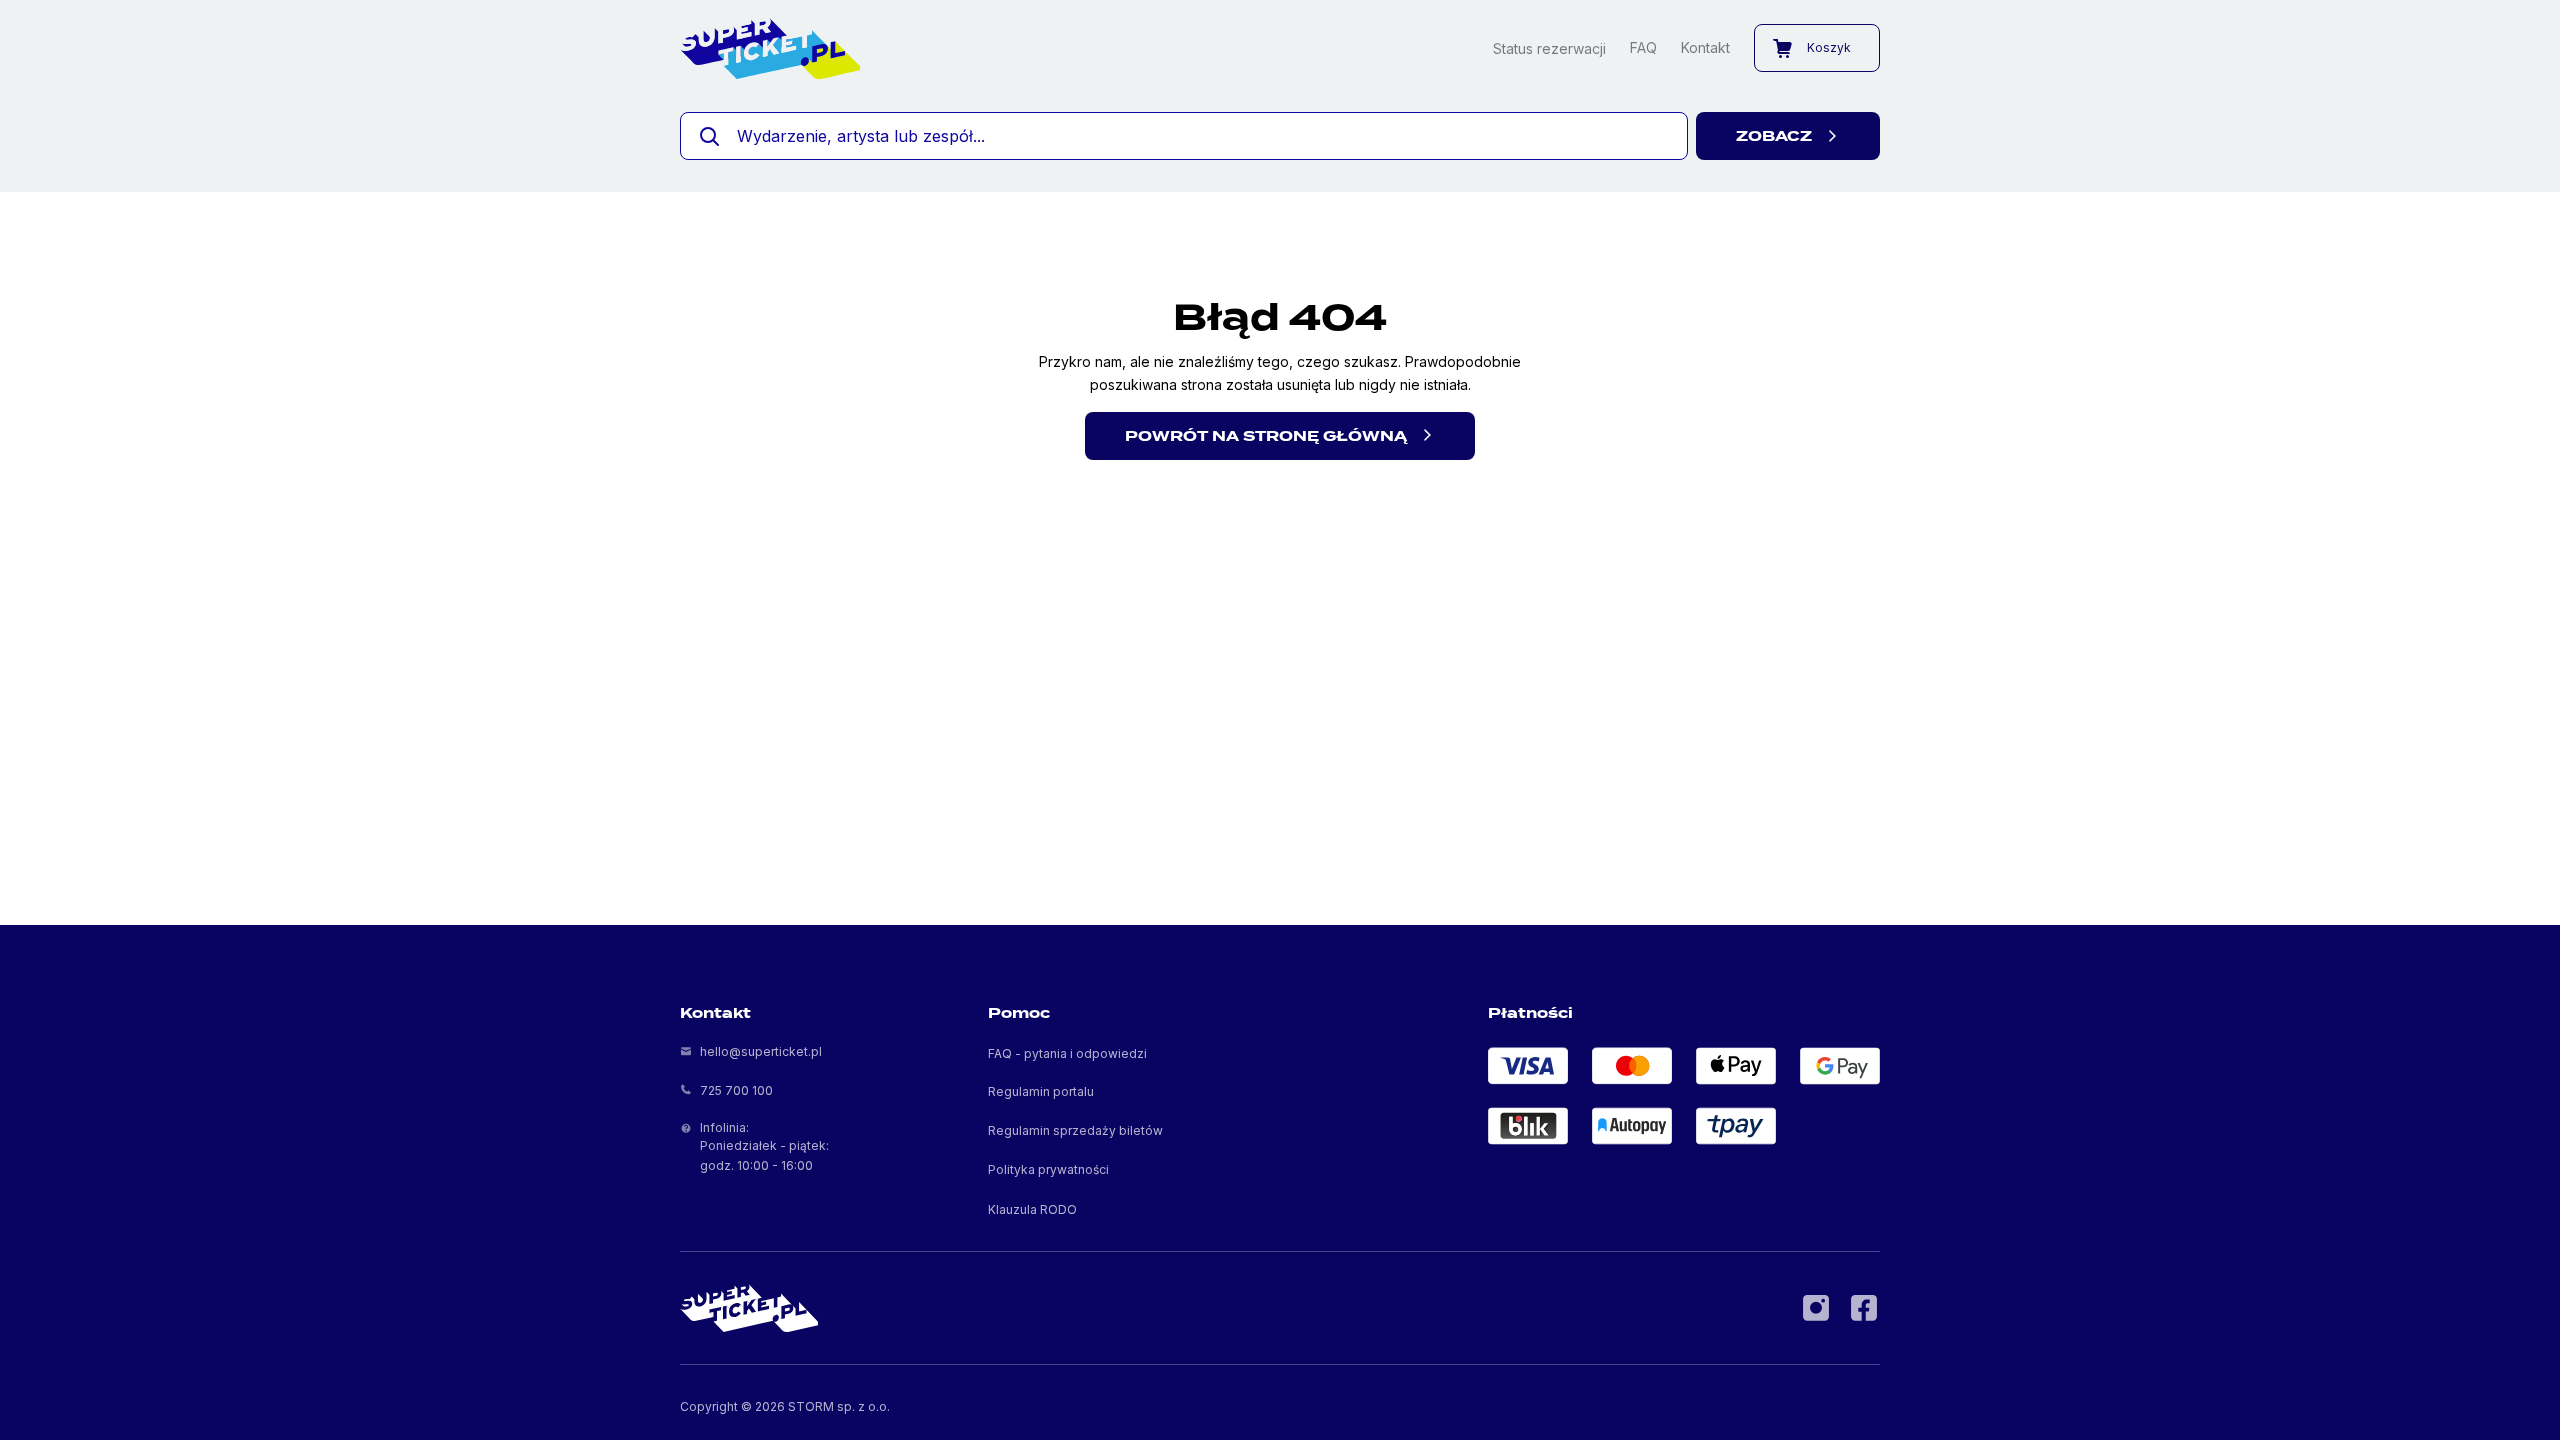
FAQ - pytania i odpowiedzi (1067, 1053)
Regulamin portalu (1041, 1091)
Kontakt (1705, 47)
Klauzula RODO (1032, 1209)
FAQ (1643, 47)
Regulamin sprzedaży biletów (1075, 1130)
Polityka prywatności (1048, 1169)
